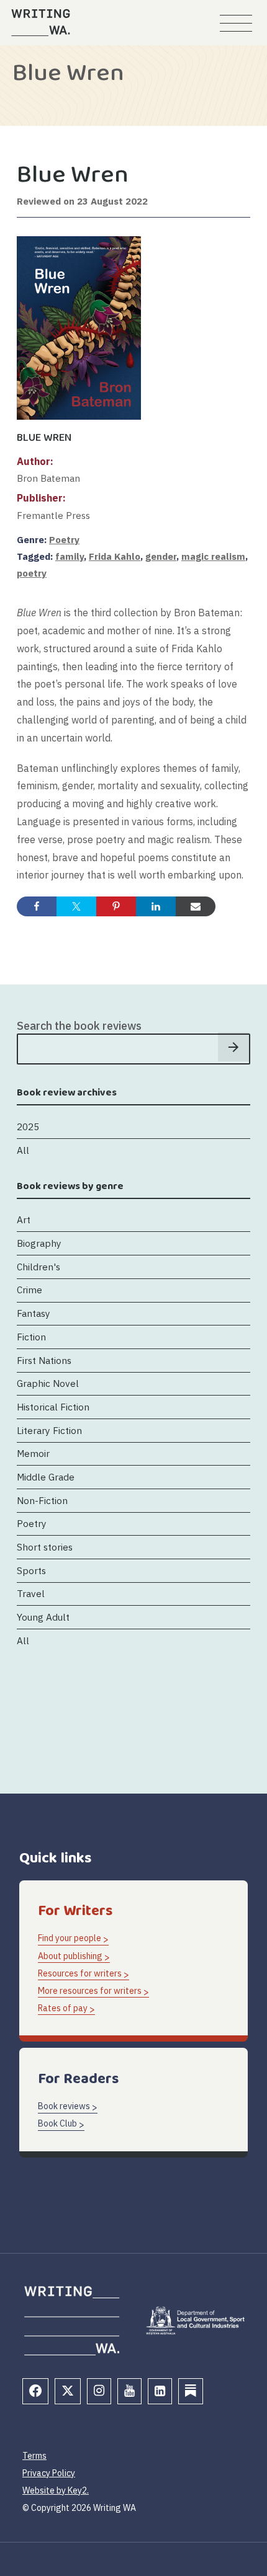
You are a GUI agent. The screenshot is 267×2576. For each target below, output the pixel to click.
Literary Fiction (49, 1430)
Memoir (33, 1453)
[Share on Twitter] (76, 906)
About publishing (70, 1956)
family (70, 556)
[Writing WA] (41, 23)
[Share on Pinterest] (116, 906)
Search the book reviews (79, 1026)
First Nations (44, 1360)
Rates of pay (63, 2008)
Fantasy (34, 1313)
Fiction (31, 1337)
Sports (31, 1570)
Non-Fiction (42, 1500)
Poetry (64, 540)
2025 (28, 1126)
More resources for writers (90, 1991)
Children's (38, 1267)
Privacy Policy (49, 2473)
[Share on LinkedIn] (156, 906)
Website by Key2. (56, 2490)
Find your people (70, 1938)
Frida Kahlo (115, 556)
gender (161, 556)
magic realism (213, 556)
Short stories (45, 1547)
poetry (32, 573)
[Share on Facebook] (37, 906)
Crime (29, 1290)
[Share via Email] (196, 906)
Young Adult (43, 1617)
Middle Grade (46, 1477)
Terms (34, 2456)
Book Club (57, 2123)
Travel (31, 1593)
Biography (39, 1243)
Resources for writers (80, 1973)
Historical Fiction (53, 1407)
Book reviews (64, 2106)
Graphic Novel (48, 1383)
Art (24, 1219)
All (23, 1150)
